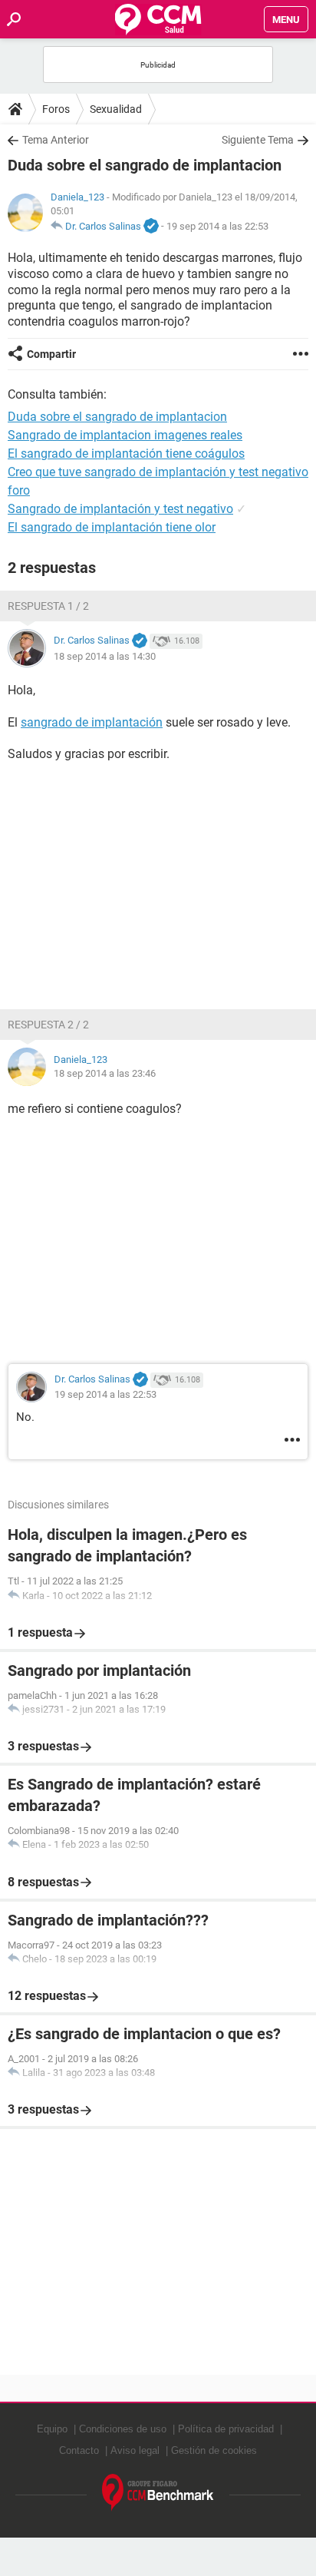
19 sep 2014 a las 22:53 (217, 226)
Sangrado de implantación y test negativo (120, 509)
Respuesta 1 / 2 (48, 606)
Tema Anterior (56, 140)
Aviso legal (135, 2450)
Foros (56, 109)
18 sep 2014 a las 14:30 (105, 656)
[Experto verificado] (151, 227)
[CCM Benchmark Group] (158, 2493)
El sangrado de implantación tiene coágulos (126, 454)
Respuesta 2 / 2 (48, 1025)
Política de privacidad (226, 2429)
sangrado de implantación (92, 722)
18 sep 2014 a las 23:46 (105, 1073)
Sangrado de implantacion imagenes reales (125, 435)
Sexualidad (116, 109)
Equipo (52, 2429)
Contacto (79, 2450)
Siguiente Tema (258, 140)
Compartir (51, 354)
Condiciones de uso (123, 2429)
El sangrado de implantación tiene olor (112, 527)
